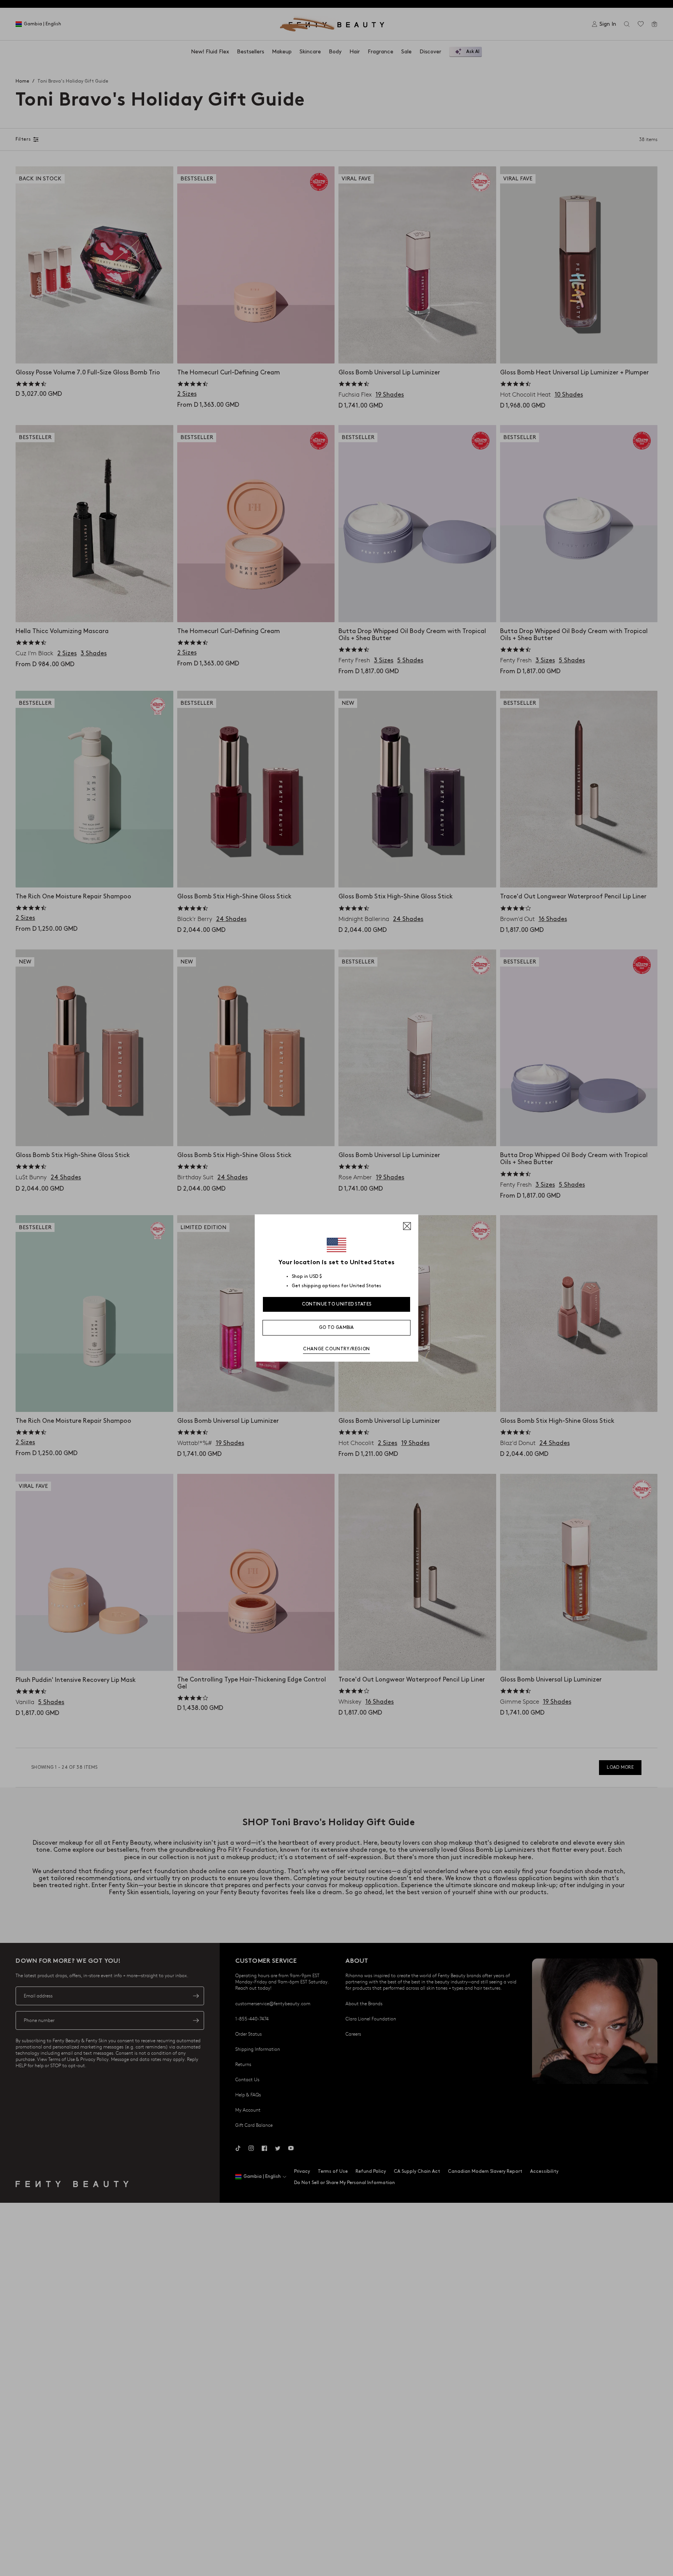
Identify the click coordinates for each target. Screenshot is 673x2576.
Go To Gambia (336, 1328)
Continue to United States (337, 1304)
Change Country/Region (336, 1349)
